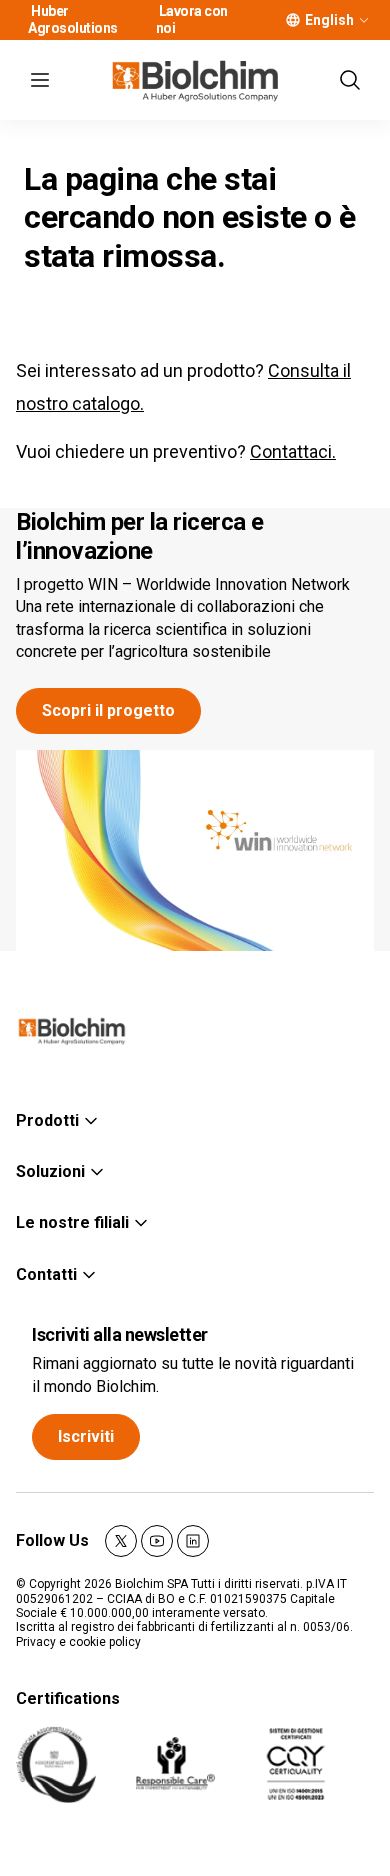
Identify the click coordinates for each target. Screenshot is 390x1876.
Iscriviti (86, 1436)
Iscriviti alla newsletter (120, 1334)
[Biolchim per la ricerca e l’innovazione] (195, 851)
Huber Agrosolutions (73, 19)
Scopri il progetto (108, 710)
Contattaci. (293, 451)
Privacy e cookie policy (78, 1642)
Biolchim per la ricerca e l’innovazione (140, 536)
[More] (364, 20)
